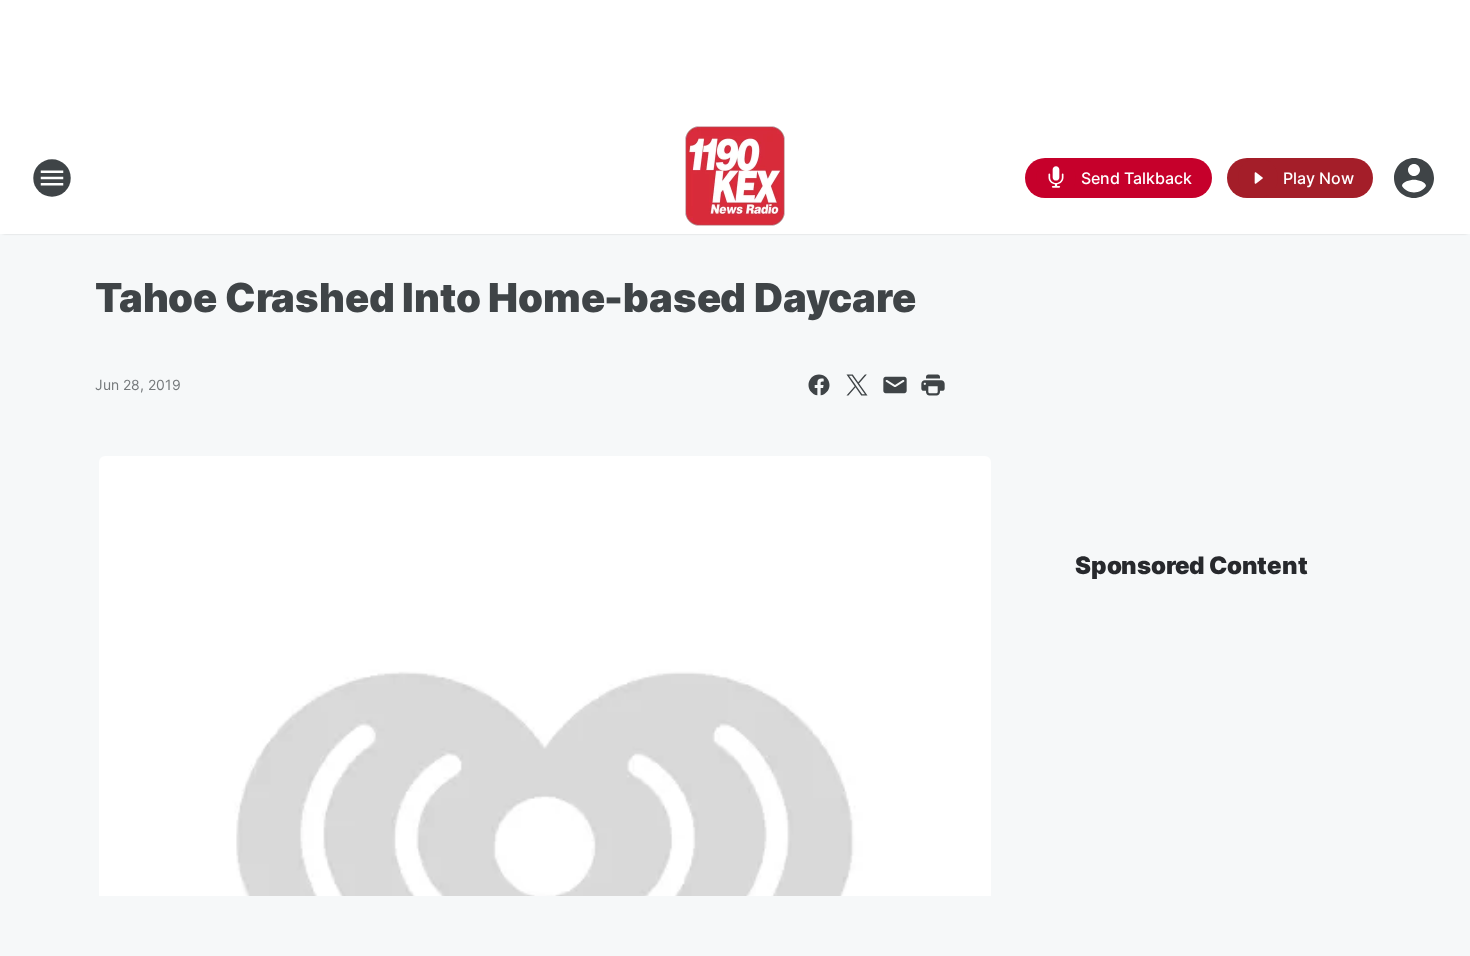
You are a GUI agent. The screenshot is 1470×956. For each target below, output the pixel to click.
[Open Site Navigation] (52, 178)
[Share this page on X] (857, 385)
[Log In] (1416, 178)
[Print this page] (933, 385)
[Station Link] (735, 178)
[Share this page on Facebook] (819, 385)
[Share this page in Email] (895, 385)
